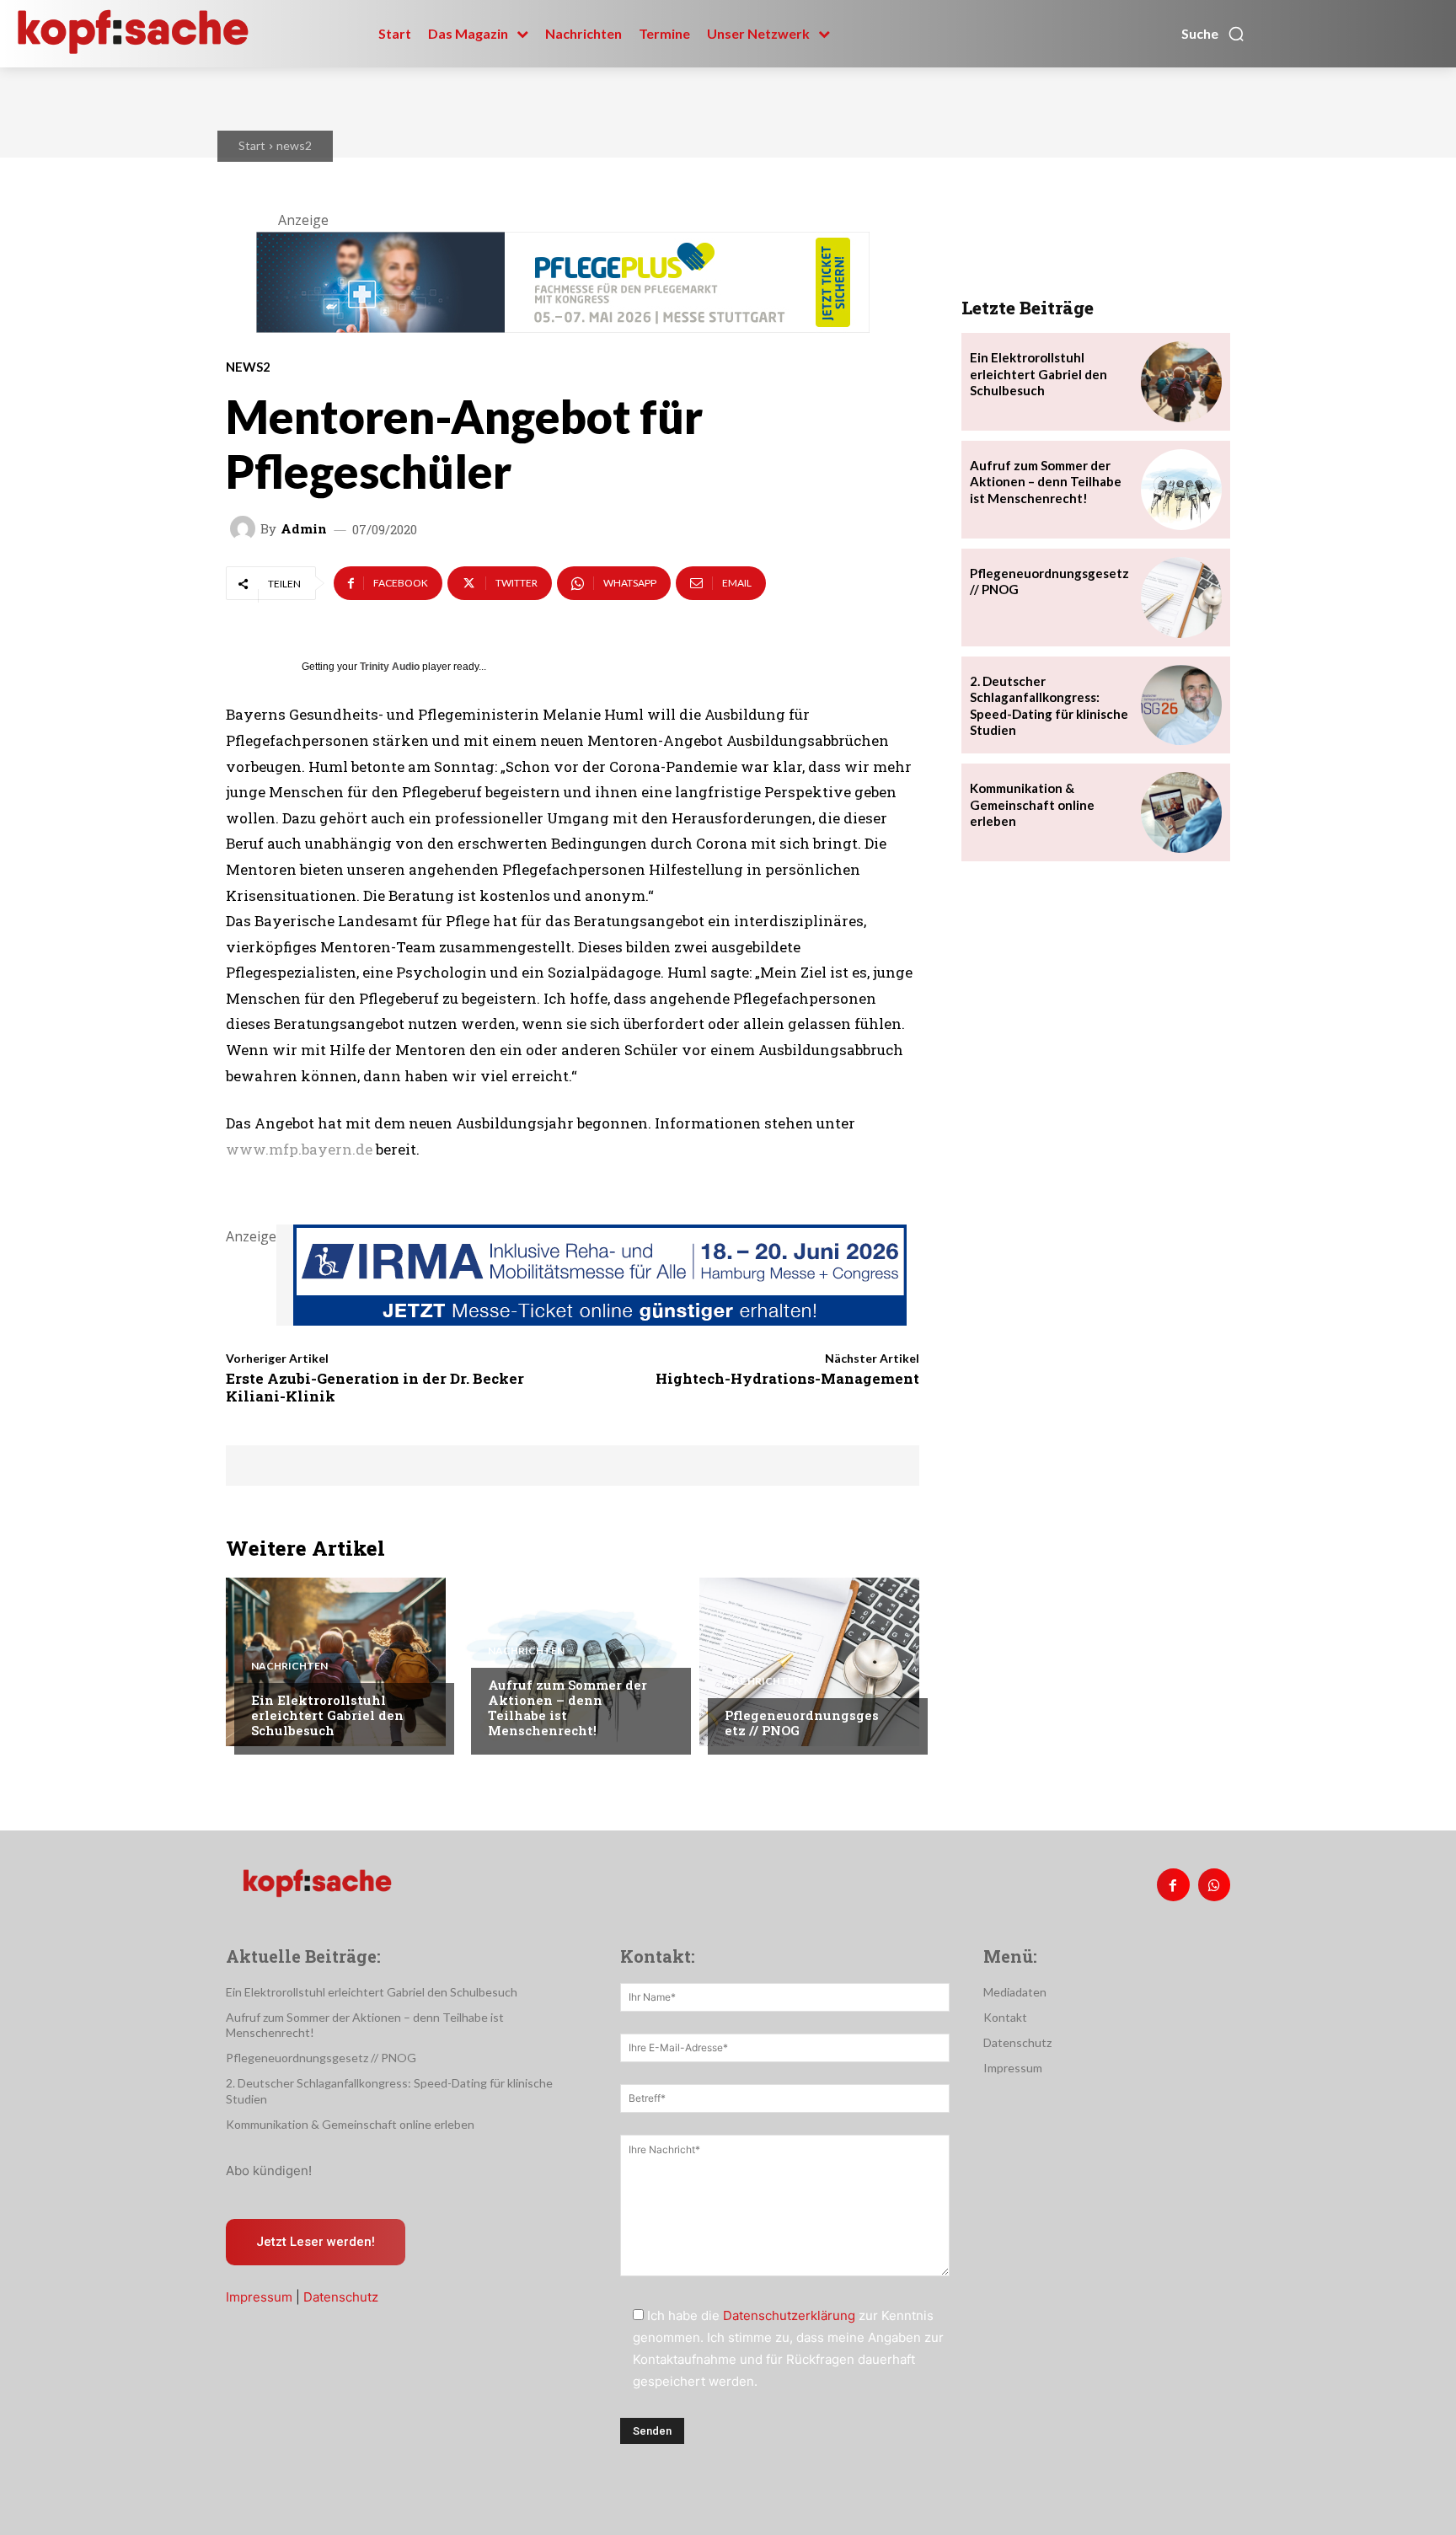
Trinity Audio (390, 667)
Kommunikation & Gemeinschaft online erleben (1032, 804)
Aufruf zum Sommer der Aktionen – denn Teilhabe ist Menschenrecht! (567, 1707)
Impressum (259, 2297)
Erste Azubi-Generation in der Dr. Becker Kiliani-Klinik (375, 1387)
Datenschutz (341, 2297)
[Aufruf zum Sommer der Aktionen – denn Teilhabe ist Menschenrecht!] (573, 1662)
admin (304, 529)
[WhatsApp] (1214, 1884)
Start (252, 145)
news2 (294, 145)
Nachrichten (289, 1666)
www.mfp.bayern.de (299, 1149)
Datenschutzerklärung (789, 2315)
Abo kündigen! (269, 2171)
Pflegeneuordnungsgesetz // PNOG (802, 1723)
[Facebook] (1173, 1884)
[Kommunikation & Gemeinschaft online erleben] (1181, 812)
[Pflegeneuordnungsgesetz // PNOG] (809, 1662)
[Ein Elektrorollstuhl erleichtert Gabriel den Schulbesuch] (336, 1662)
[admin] (245, 528)
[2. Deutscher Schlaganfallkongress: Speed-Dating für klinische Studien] (1181, 705)
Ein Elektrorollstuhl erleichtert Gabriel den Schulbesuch (327, 1715)
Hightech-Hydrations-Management (787, 1378)
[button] (1213, 34)
